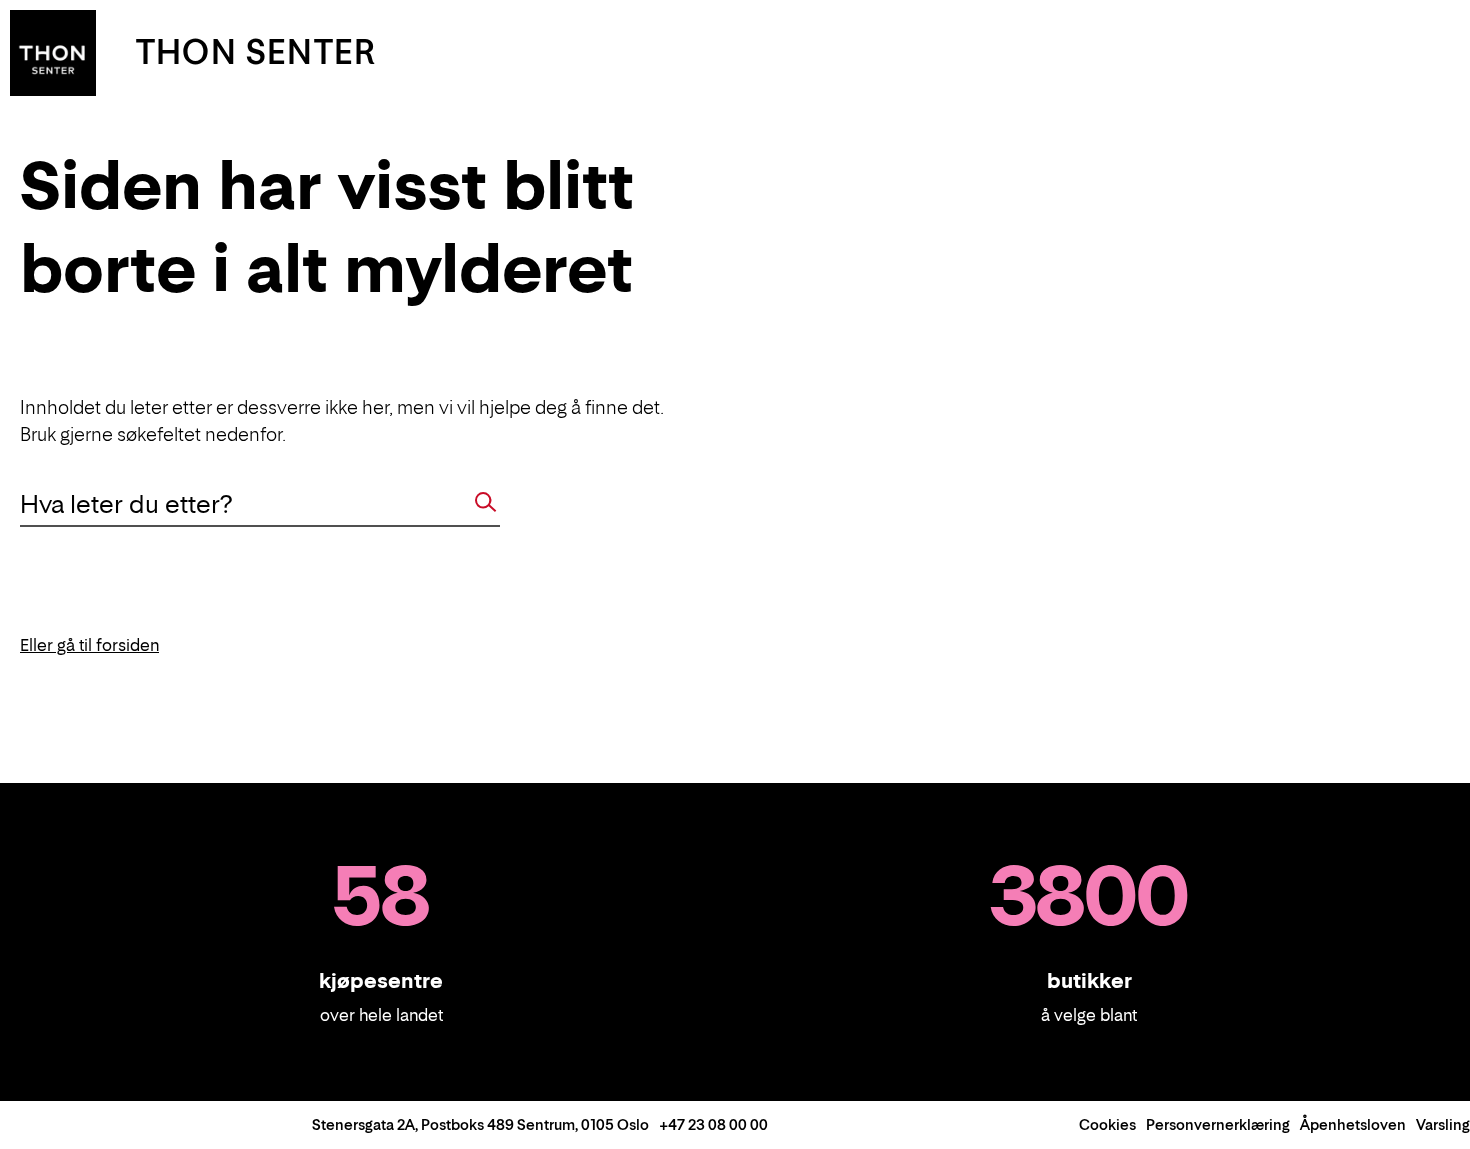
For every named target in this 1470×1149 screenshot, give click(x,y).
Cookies (1107, 1124)
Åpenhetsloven (1353, 1124)
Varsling (1443, 1124)
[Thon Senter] (53, 51)
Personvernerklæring (1218, 1124)
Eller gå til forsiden (89, 645)
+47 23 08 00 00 (713, 1124)
